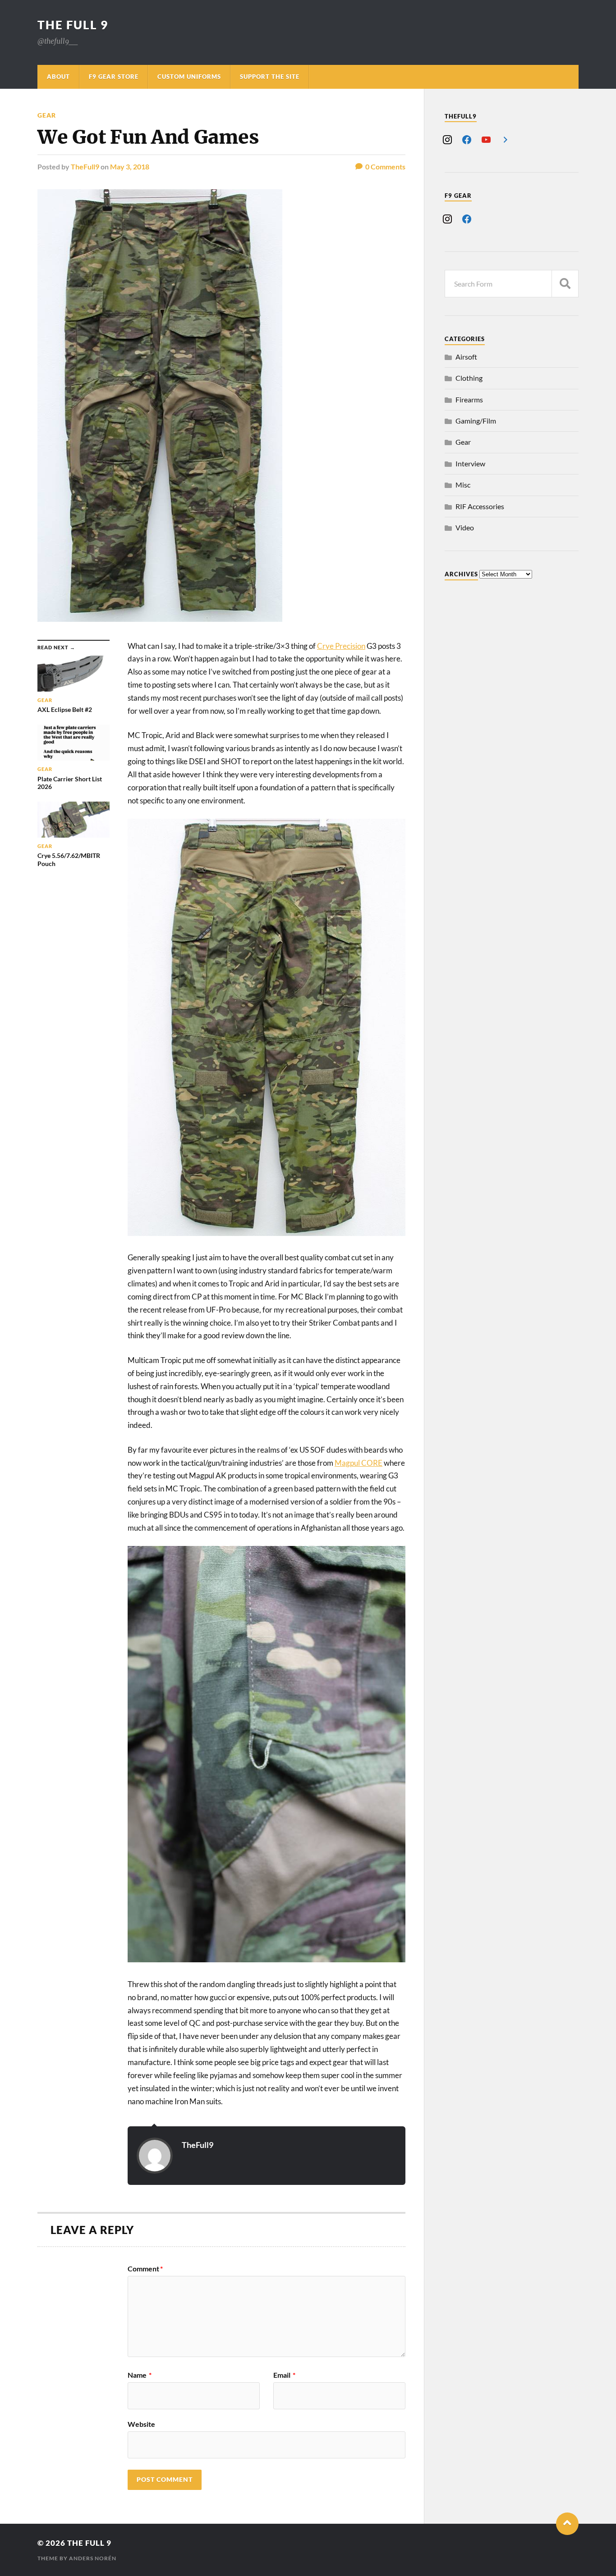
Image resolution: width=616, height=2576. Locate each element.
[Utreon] (506, 139)
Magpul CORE (359, 1463)
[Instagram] (447, 139)
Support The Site (270, 77)
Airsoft (466, 357)
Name (140, 2375)
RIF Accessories (480, 506)
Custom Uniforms (189, 77)
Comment (145, 2269)
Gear (47, 115)
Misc (463, 485)
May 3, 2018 (130, 166)
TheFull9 (85, 166)
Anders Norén (93, 2558)
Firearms (469, 399)
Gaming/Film (476, 421)
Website (141, 2424)
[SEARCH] (565, 284)
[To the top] (567, 2524)
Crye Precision (341, 646)
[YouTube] (486, 139)
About (58, 77)
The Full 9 (73, 25)
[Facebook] (467, 139)
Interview (470, 463)
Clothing (469, 378)
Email (284, 2375)
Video (465, 527)
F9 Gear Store (114, 77)
